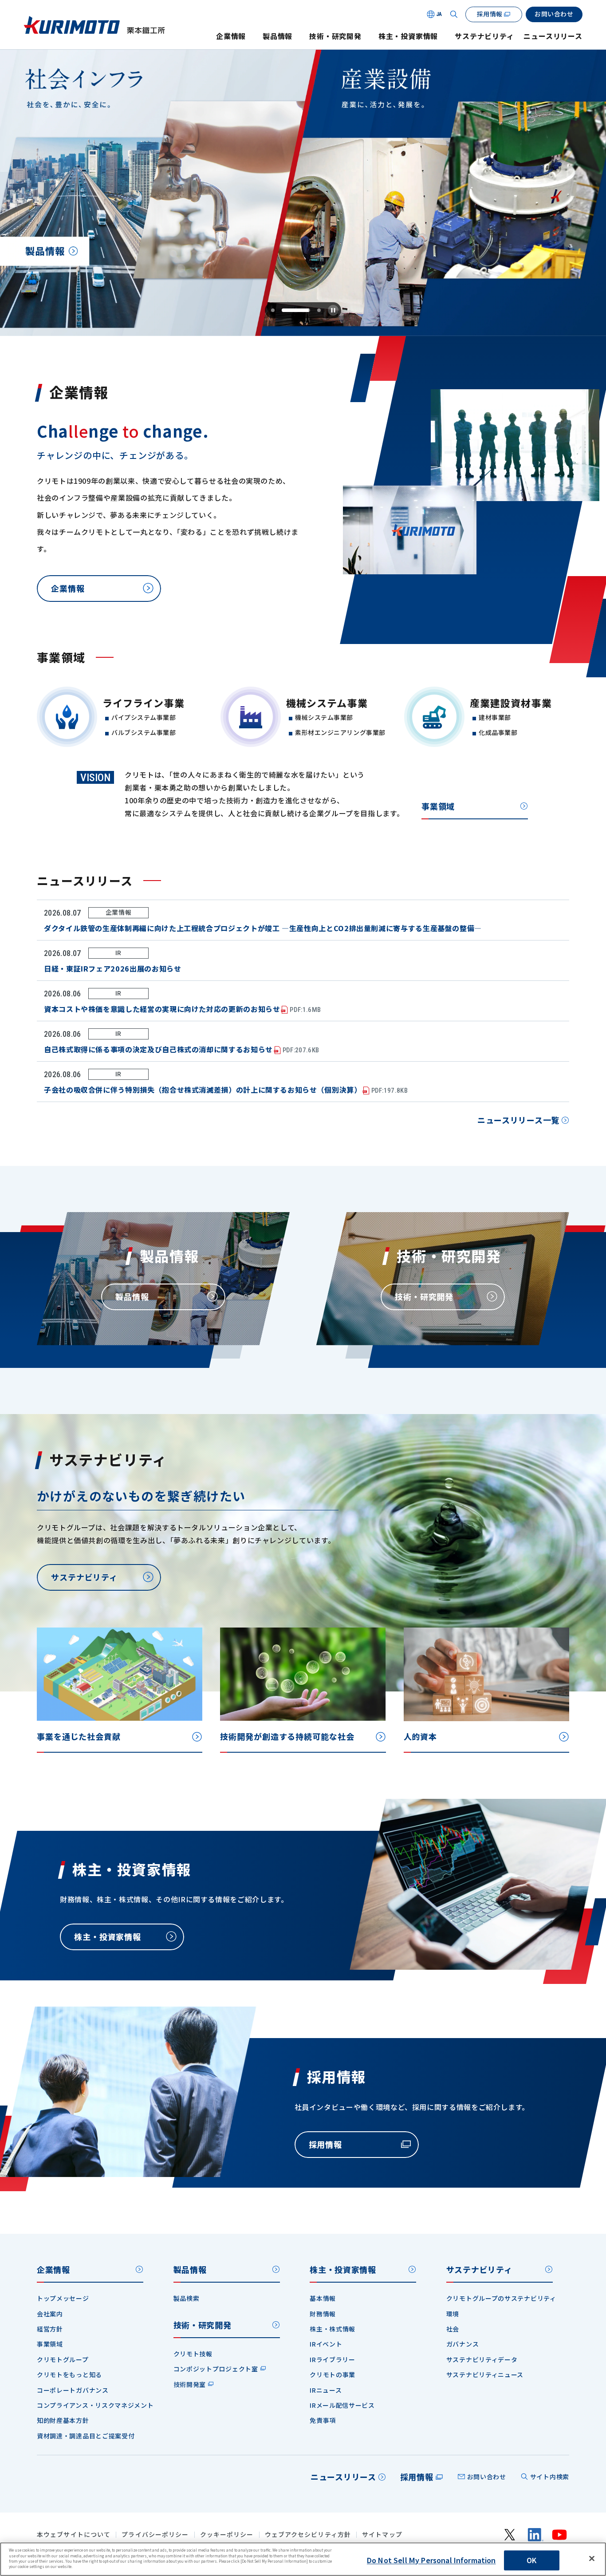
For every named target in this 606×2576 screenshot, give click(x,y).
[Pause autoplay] (333, 310)
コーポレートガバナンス (73, 2390)
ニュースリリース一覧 (518, 1120)
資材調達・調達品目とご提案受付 (86, 2436)
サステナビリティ (484, 36)
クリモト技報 (193, 2354)
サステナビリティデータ (482, 2359)
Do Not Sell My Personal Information (431, 2560)
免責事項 (323, 2420)
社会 (453, 2329)
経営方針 (50, 2329)
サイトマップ (382, 2535)
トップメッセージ (63, 2298)
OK (531, 2560)
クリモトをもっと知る (69, 2375)
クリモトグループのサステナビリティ (501, 2298)
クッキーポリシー (227, 2535)
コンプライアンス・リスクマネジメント (95, 2405)
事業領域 (438, 806)
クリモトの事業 (333, 2375)
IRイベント (326, 2344)
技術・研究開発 (335, 36)
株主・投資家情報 (408, 36)
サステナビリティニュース (485, 2375)
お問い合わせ (487, 2477)
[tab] (273, 310)
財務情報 (323, 2314)
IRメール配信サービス (342, 2405)
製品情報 (277, 36)
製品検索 (187, 2298)
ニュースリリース (553, 36)
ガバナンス (463, 2344)
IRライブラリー (333, 2359)
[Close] (592, 2559)
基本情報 (323, 2298)
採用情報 (417, 2477)
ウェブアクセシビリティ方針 (308, 2535)
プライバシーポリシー (155, 2535)
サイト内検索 (550, 2477)
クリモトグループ (63, 2359)
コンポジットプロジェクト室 (216, 2369)
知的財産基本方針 (63, 2420)
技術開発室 (190, 2384)
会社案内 (50, 2314)
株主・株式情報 (333, 2329)
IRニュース (326, 2390)
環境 (453, 2314)
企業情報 (231, 36)
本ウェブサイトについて (74, 2535)
